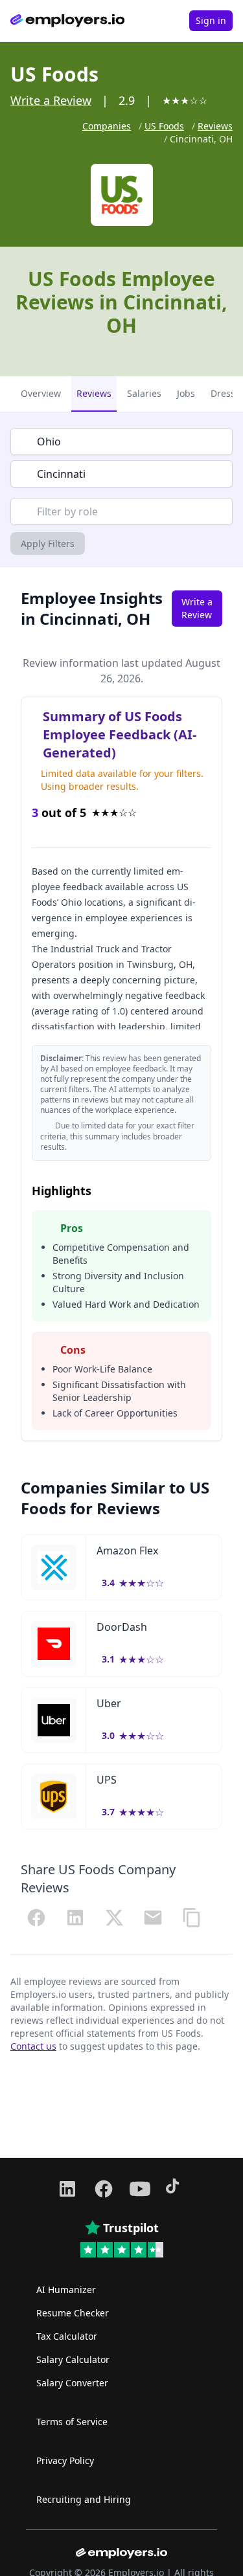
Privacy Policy (65, 2460)
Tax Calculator (67, 2336)
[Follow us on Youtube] (140, 2189)
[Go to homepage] (67, 21)
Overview (41, 393)
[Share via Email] (153, 1918)
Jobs (186, 393)
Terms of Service (72, 2422)
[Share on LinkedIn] (75, 1918)
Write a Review (51, 100)
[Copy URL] (192, 1918)
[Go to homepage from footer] (121, 2553)
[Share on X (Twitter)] (114, 1918)
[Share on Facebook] (36, 1918)
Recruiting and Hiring (84, 2499)
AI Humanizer (66, 2290)
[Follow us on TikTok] (176, 2189)
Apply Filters (48, 543)
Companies (107, 126)
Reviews (215, 126)
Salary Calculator (73, 2359)
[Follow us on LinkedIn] (67, 2189)
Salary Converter (72, 2383)
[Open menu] (168, 21)
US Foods (164, 126)
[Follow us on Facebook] (104, 2189)
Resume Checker (73, 2313)
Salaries (144, 393)
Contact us (33, 2046)
